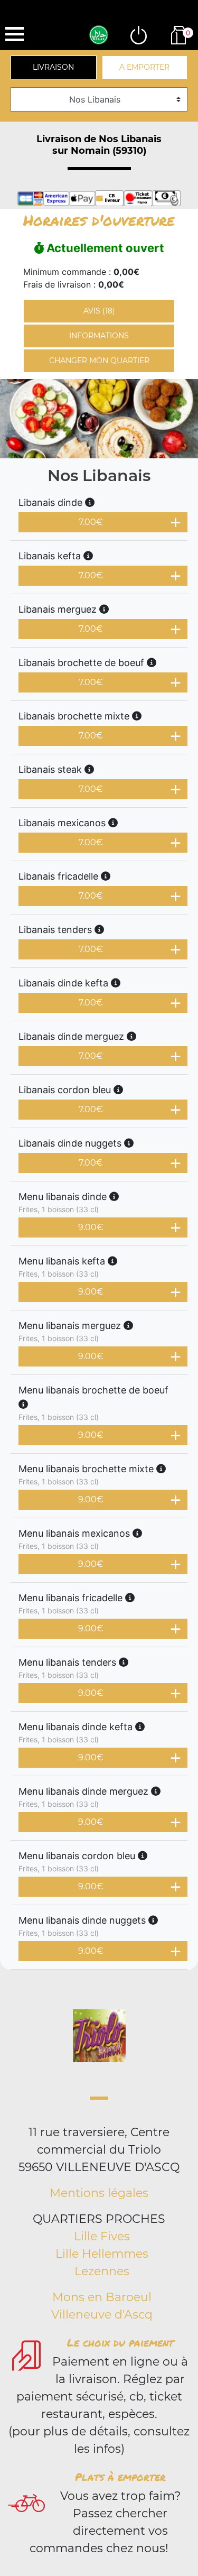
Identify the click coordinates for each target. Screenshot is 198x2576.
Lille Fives (102, 2236)
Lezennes (102, 2271)
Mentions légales (99, 2193)
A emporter (144, 67)
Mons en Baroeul (102, 2297)
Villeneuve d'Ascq (102, 2315)
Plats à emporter (120, 2477)
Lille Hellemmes (102, 2254)
